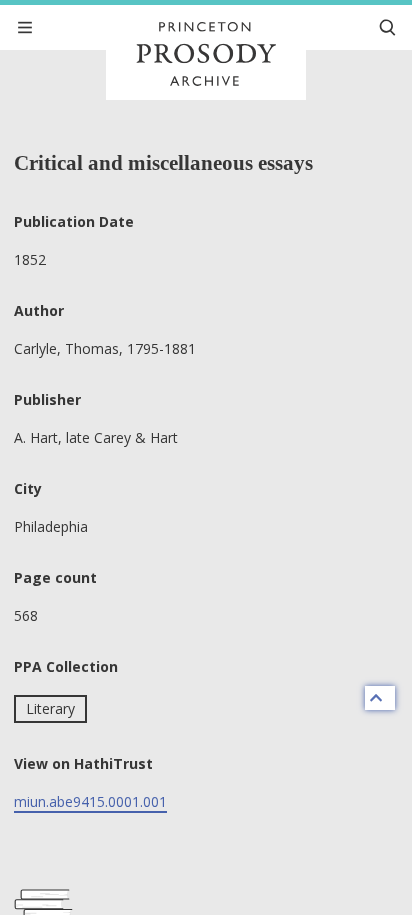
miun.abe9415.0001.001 (90, 801)
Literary (50, 708)
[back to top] (380, 698)
